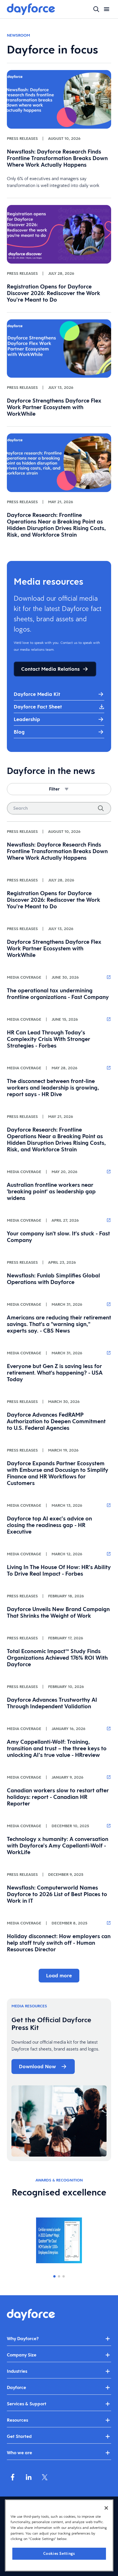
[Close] (106, 2508)
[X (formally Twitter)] (45, 2477)
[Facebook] (13, 2477)
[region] (59, 2535)
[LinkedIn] (29, 2477)
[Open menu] (107, 9)
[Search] (101, 808)
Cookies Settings (59, 2554)
